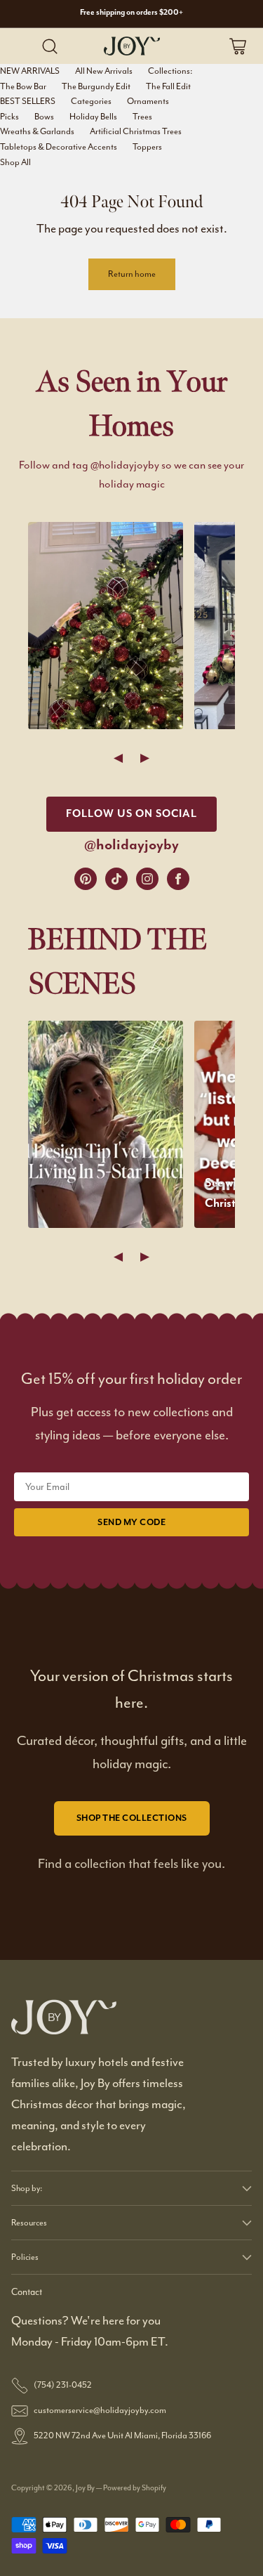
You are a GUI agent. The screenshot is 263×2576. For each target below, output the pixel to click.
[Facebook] (178, 879)
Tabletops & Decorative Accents (59, 147)
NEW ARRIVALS (30, 71)
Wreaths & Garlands (37, 131)
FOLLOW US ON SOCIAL (131, 814)
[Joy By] (132, 46)
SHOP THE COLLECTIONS (132, 1818)
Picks (9, 117)
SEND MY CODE (131, 1522)
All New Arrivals (104, 71)
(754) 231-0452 (63, 2385)
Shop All (15, 162)
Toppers (147, 147)
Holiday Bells (93, 117)
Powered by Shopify (135, 2487)
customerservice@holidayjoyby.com (100, 2410)
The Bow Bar (23, 86)
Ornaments (148, 101)
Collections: (170, 71)
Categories (91, 101)
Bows (44, 117)
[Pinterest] (86, 879)
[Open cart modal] (237, 46)
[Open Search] (49, 46)
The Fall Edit (168, 86)
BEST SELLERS (28, 101)
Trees (142, 117)
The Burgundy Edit (96, 86)
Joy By (86, 2487)
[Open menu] (21, 46)
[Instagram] (147, 879)
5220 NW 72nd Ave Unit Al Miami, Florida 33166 (122, 2436)
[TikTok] (116, 879)
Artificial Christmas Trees (136, 131)
